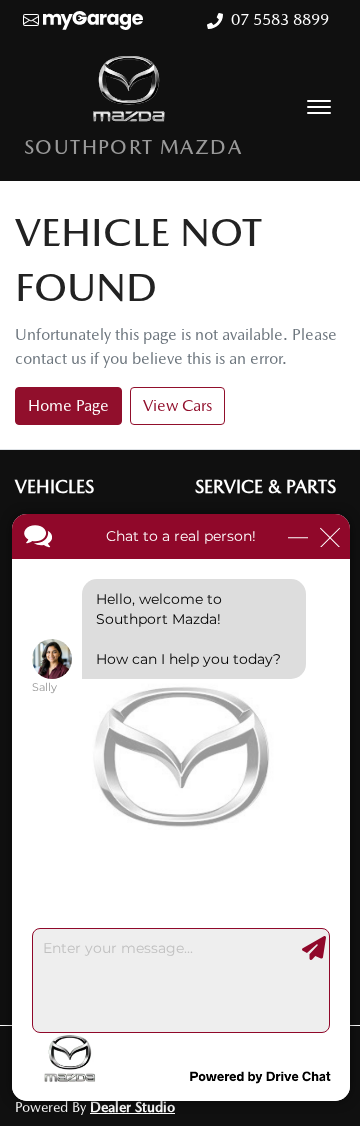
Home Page (68, 405)
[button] (319, 107)
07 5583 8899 (280, 19)
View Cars (177, 405)
